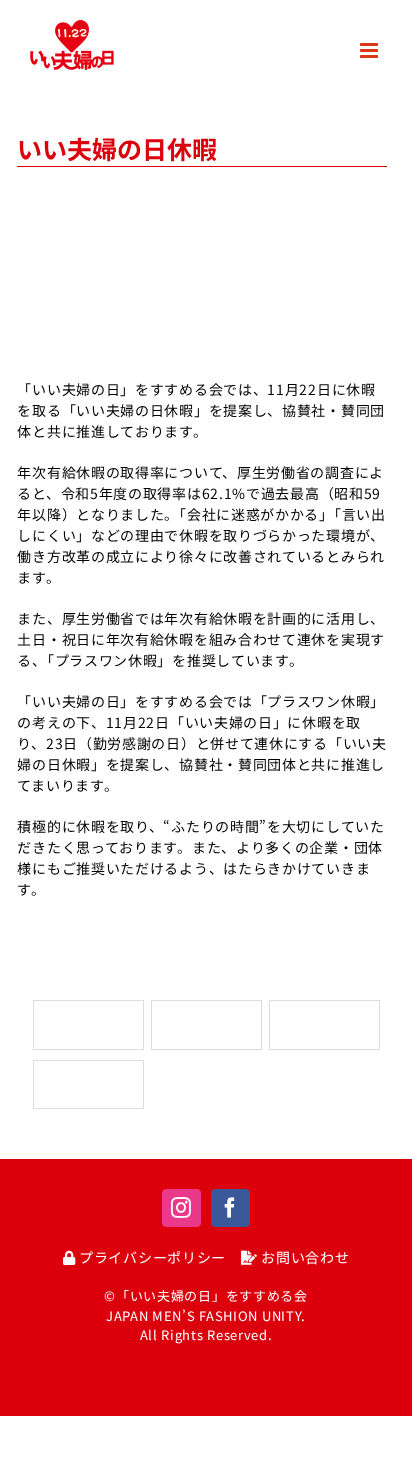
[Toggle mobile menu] (371, 50)
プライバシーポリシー (150, 1257)
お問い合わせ (303, 1257)
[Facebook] (230, 1208)
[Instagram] (181, 1208)
